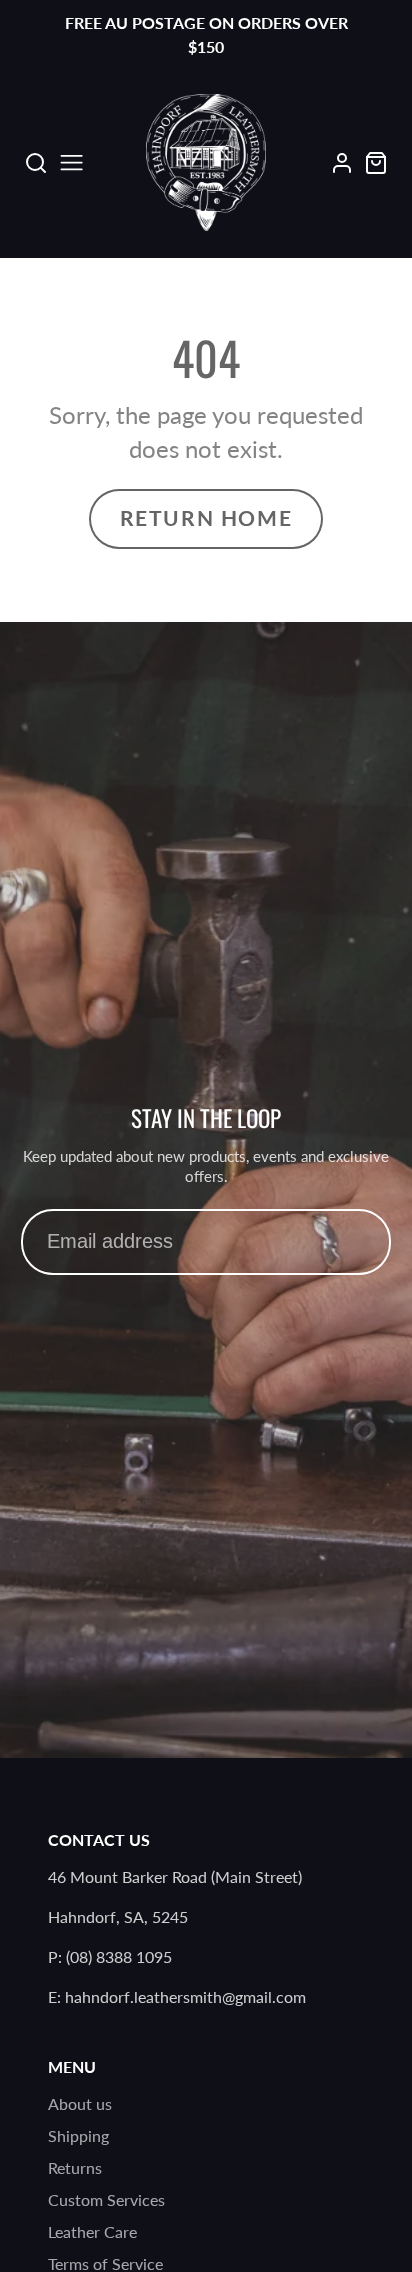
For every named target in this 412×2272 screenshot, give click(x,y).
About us (80, 2103)
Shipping (78, 2135)
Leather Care (92, 2231)
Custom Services (106, 2199)
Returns (75, 2167)
